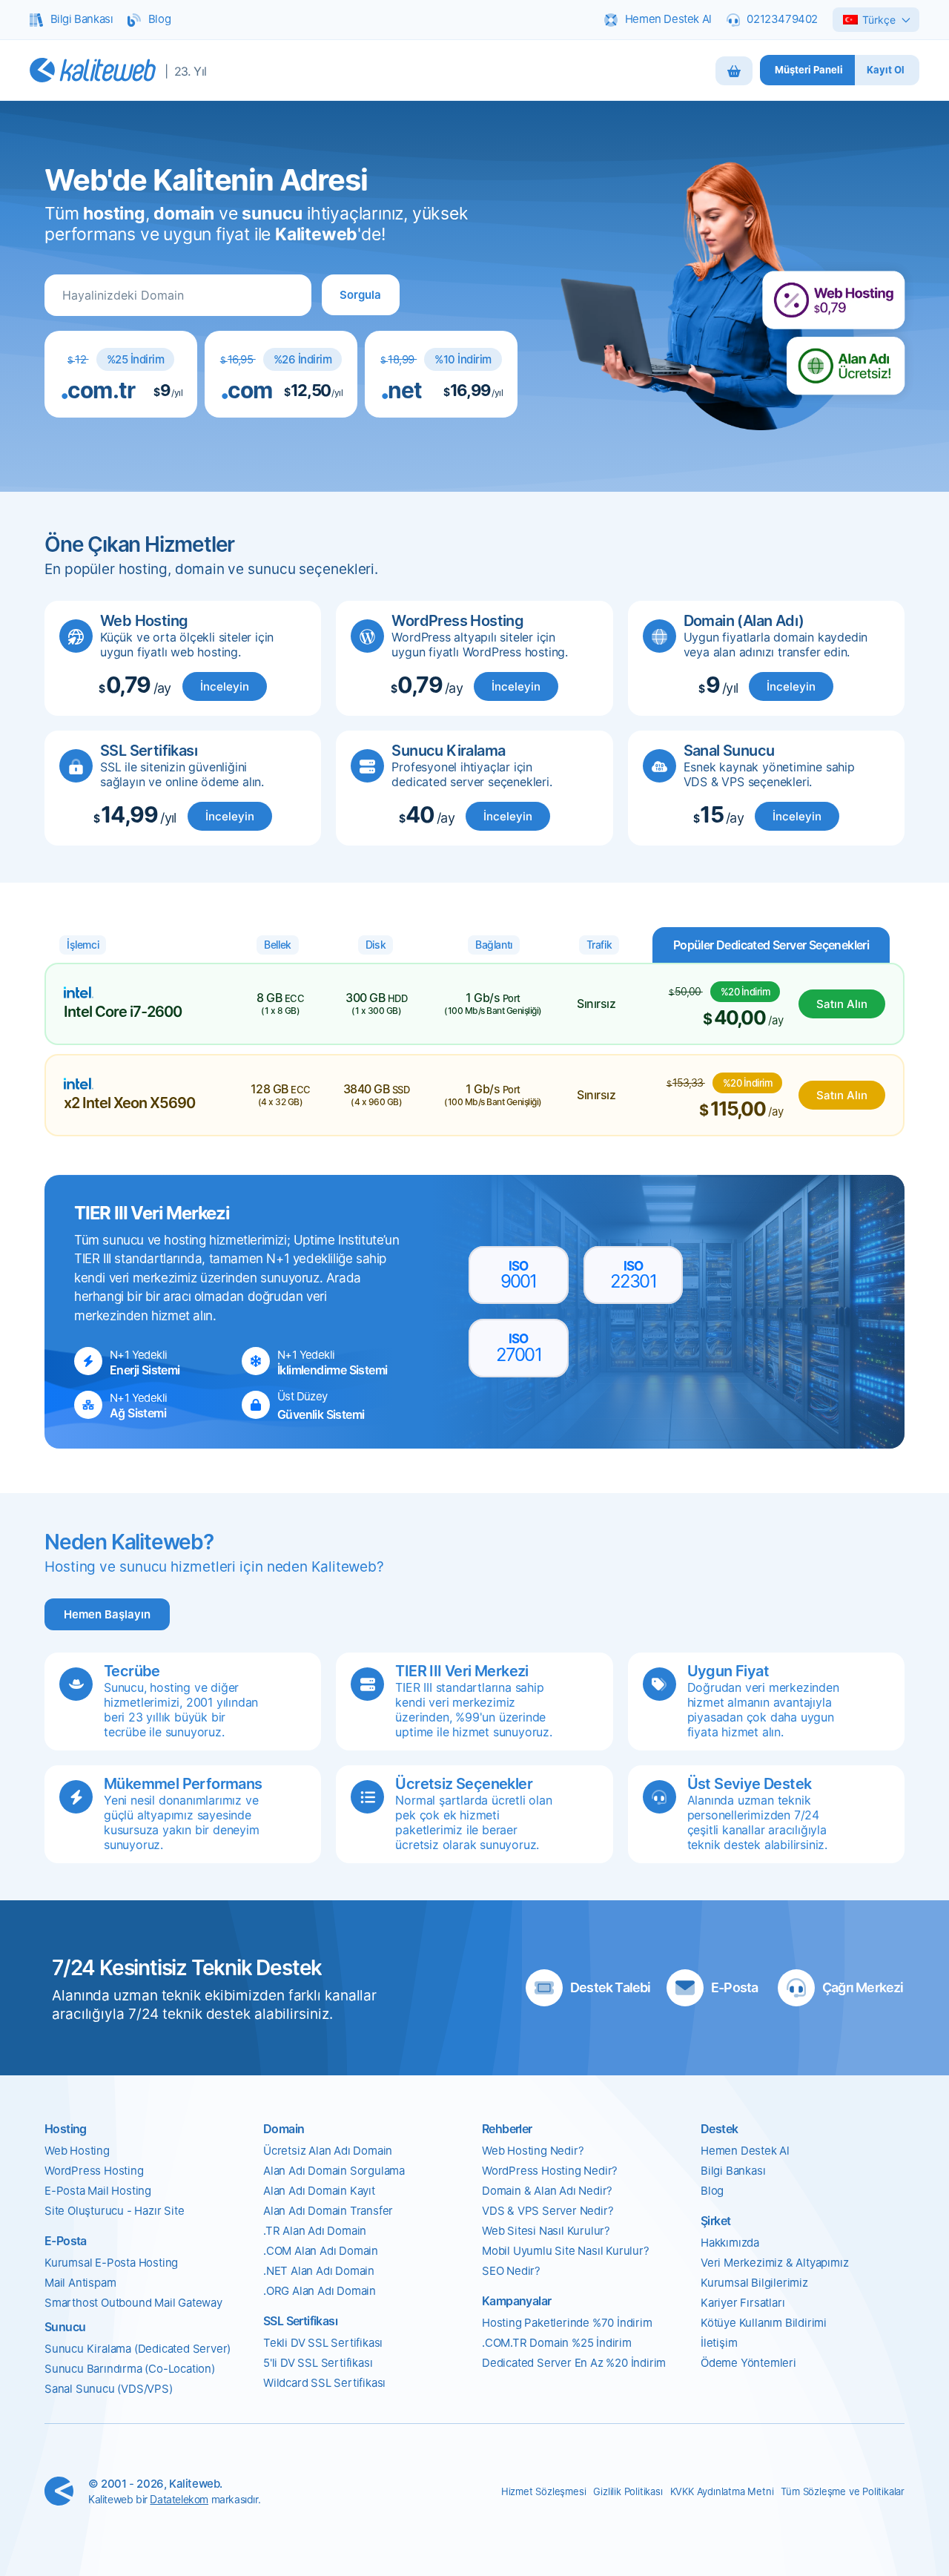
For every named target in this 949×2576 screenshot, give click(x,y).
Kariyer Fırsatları (743, 2303)
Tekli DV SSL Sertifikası (323, 2343)
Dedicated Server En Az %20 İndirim (574, 2363)
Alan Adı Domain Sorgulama (334, 2171)
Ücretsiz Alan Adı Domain (328, 2151)
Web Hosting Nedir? (533, 2151)
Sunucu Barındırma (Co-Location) (130, 2369)
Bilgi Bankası (733, 2171)
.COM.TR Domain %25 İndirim (557, 2343)
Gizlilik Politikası (628, 2491)
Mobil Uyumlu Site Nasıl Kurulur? (566, 2251)
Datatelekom (179, 2499)
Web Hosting (77, 2151)
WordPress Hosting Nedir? (550, 2171)
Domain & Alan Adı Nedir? (547, 2191)
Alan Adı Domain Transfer (328, 2211)
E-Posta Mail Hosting (98, 2191)
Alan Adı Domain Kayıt (319, 2191)
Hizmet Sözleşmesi (544, 2491)
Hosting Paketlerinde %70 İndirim (567, 2323)
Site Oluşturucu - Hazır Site (114, 2211)
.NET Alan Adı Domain (319, 2271)
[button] (360, 295)
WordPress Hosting (94, 2171)
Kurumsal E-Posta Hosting (111, 2263)
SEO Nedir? (511, 2271)
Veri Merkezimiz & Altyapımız (774, 2263)
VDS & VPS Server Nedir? (548, 2211)
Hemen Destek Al (745, 2151)
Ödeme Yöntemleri (748, 2363)
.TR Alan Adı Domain (315, 2231)
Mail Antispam (80, 2283)
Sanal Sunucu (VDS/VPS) (109, 2389)
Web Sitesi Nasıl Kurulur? (546, 2231)
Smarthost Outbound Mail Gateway (133, 2303)
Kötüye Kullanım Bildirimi (764, 2323)
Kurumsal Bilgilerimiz (754, 2283)
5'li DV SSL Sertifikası (318, 2363)
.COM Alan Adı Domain (321, 2251)
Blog (712, 2191)
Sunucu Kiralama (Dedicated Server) (138, 2349)
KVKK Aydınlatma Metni (722, 2491)
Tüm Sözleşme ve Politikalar (843, 2491)
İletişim (719, 2343)
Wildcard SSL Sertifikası (324, 2383)
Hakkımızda (730, 2243)
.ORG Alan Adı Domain (320, 2291)
